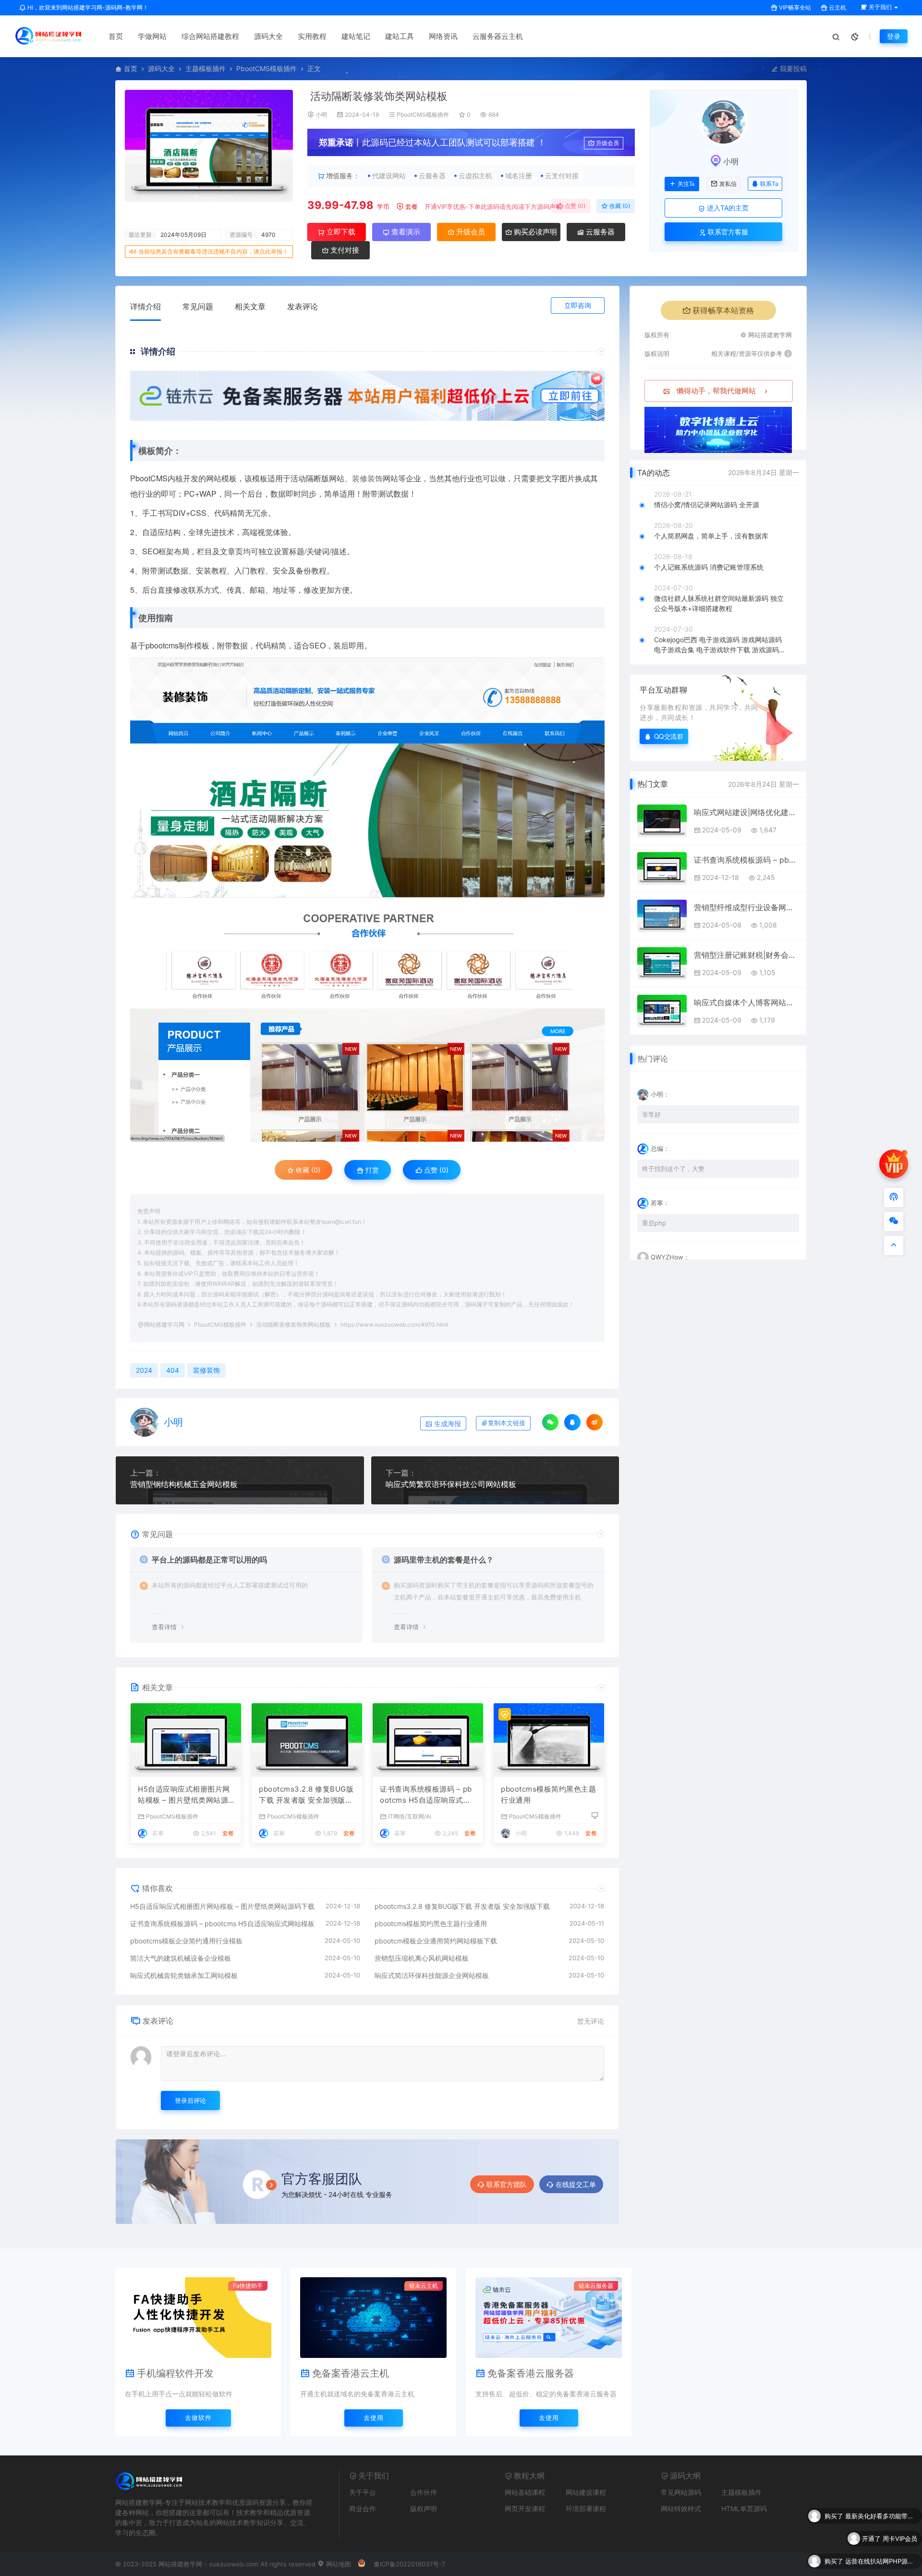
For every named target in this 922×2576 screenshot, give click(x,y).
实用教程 (312, 36)
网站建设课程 (586, 2492)
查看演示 (405, 232)
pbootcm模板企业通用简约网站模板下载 (436, 1941)
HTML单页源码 (744, 2509)
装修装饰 (367, 478)
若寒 (158, 1833)
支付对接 (344, 250)
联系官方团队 (507, 2184)
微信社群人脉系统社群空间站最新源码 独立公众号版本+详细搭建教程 (719, 603)
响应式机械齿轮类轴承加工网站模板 (184, 1975)
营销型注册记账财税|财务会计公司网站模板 (746, 955)
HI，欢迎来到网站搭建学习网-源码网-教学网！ (87, 7)
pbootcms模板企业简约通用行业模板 (186, 1941)
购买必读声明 (534, 232)
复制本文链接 (507, 1423)
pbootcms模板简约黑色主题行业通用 (548, 1795)
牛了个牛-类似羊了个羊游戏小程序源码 (881, 2561)
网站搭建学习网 (164, 1325)
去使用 (374, 2417)
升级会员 (607, 143)
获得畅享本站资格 (723, 310)
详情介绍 (146, 306)
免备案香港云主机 (351, 2373)
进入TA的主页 (727, 208)
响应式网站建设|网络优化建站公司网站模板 (746, 812)
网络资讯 (443, 36)
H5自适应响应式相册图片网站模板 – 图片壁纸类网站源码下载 (184, 1795)
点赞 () (574, 206)
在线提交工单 (576, 2184)
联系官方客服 (727, 232)
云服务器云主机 (498, 36)
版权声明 (424, 2509)
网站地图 (338, 2564)
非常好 (651, 1114)
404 (173, 1370)
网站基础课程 (525, 2492)
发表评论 (303, 306)
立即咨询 (578, 305)
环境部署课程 (586, 2509)
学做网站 (152, 36)
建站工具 (400, 36)
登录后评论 (190, 2100)
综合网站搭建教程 (210, 36)
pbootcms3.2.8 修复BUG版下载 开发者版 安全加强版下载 (306, 1795)
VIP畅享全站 (794, 7)
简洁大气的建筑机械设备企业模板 (181, 1958)
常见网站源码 (681, 2492)
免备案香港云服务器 (531, 2373)
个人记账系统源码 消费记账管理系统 (709, 567)
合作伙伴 (424, 2492)
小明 (321, 115)
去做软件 (198, 2417)
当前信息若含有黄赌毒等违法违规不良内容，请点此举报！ (213, 251)
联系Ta (769, 184)
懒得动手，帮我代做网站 (716, 391)
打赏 (371, 1170)
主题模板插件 (206, 68)
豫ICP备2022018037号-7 (409, 2564)
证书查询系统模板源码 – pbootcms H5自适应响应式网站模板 (426, 1795)
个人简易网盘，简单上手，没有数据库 (711, 536)
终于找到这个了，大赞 (673, 1169)
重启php (654, 1223)
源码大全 (268, 36)
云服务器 (599, 232)
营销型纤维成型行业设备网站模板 (746, 907)
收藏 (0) (619, 206)
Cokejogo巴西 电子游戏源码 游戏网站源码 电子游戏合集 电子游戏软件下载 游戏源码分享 (720, 645)
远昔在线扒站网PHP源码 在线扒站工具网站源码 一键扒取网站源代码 (881, 2539)
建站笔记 (356, 36)
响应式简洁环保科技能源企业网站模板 (432, 1975)
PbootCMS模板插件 (267, 68)
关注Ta (686, 184)
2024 (144, 1370)
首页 (116, 36)
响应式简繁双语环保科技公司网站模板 (451, 1484)
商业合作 (363, 2509)
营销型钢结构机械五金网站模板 (184, 1484)
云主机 (837, 7)
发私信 (728, 184)
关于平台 (363, 2492)
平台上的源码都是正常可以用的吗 (209, 1560)
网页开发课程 (525, 2509)
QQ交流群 (669, 736)
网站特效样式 (681, 2509)
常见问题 (198, 306)
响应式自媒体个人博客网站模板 (746, 1002)
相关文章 (250, 306)
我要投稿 (792, 68)
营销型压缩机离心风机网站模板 (422, 1958)
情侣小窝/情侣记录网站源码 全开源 (707, 505)
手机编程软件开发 (175, 2373)
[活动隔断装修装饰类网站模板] (367, 777)
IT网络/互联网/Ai (410, 1816)
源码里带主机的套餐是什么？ (444, 1560)
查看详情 (164, 1627)
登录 (894, 36)
